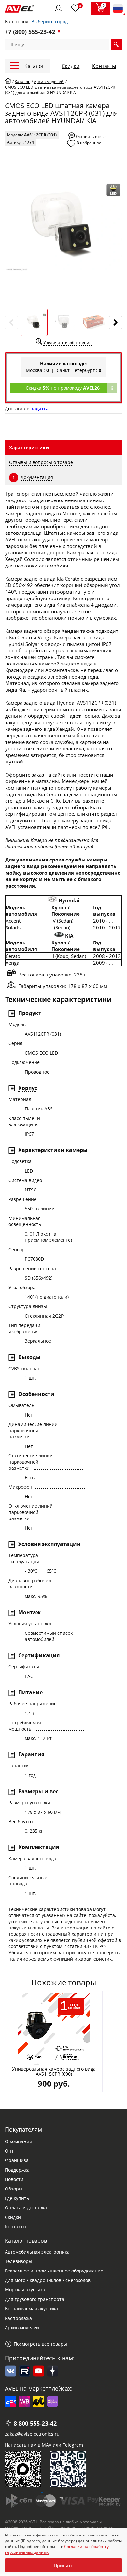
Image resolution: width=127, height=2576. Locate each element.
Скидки (71, 66)
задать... (41, 409)
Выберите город (49, 21)
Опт (9, 2151)
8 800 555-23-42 (35, 2423)
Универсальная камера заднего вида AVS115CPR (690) (54, 2071)
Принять (63, 2565)
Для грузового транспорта (35, 2299)
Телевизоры (19, 2261)
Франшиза (17, 2160)
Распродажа (18, 2318)
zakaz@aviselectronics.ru (32, 2434)
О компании (19, 2141)
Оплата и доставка (26, 2208)
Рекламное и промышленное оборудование (54, 2271)
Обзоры (14, 2189)
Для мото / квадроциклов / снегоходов (48, 2280)
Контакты (104, 66)
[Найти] (117, 45)
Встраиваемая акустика (31, 2309)
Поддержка (17, 2170)
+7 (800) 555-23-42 (30, 32)
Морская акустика (25, 2290)
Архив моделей (22, 2328)
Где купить (17, 2198)
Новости (14, 2179)
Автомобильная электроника (37, 2252)
